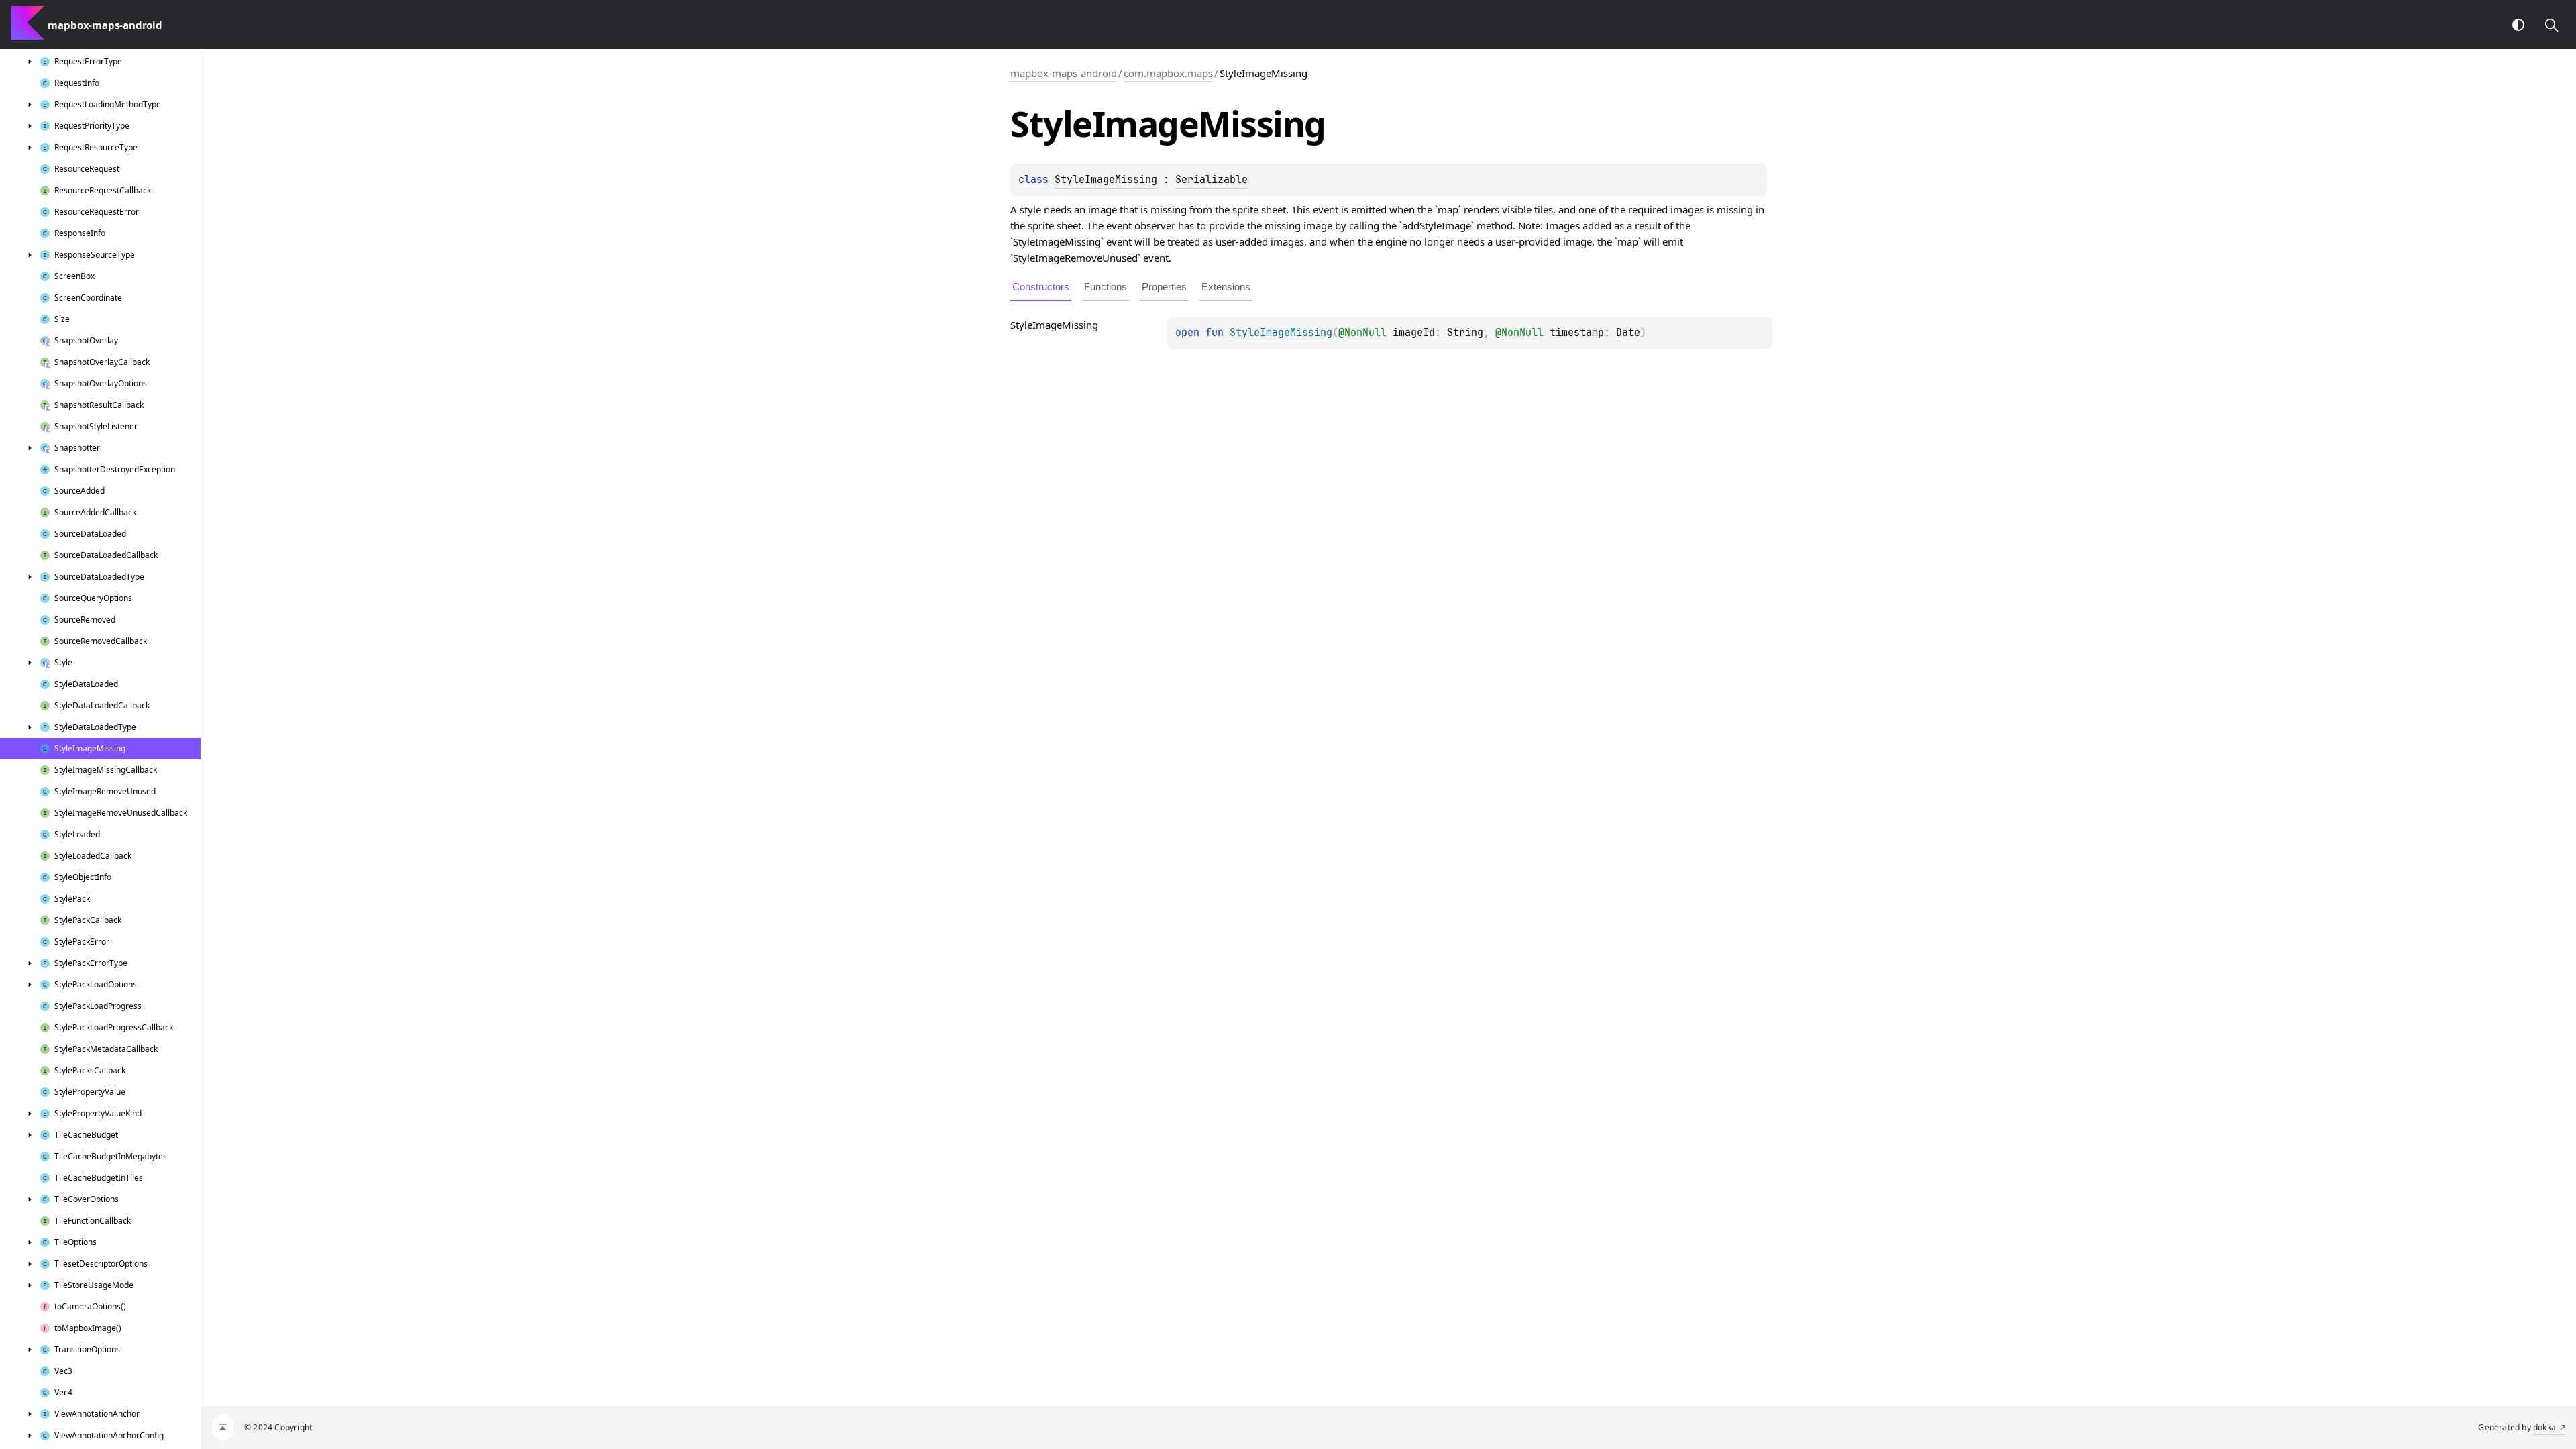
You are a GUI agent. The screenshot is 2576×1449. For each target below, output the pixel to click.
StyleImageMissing (1106, 180)
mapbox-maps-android (1064, 73)
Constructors (1041, 287)
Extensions (1226, 287)
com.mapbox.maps (1168, 73)
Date (1628, 333)
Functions (1106, 287)
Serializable (1212, 180)
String (1465, 333)
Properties (1164, 287)
